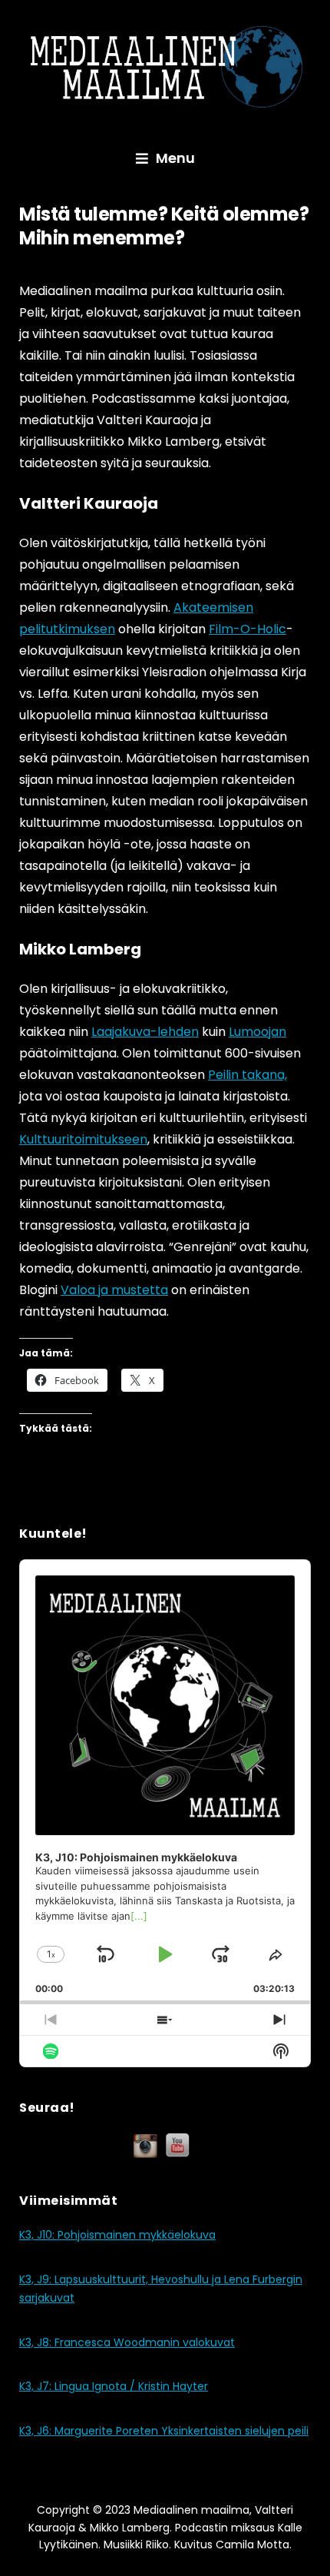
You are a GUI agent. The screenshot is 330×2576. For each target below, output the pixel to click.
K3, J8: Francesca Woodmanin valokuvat (127, 2342)
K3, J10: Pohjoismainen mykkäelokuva (117, 2235)
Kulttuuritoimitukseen (83, 1139)
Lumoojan (257, 1032)
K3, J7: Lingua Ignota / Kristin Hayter (114, 2386)
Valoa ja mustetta (114, 1290)
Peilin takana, (247, 1075)
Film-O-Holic (247, 629)
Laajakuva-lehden (145, 1032)
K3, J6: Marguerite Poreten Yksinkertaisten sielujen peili (164, 2431)
